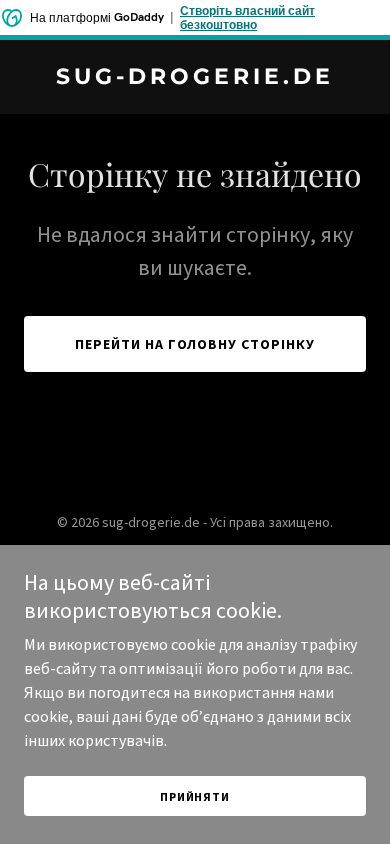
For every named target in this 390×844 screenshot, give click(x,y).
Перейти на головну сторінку (195, 344)
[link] (195, 78)
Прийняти (195, 796)
